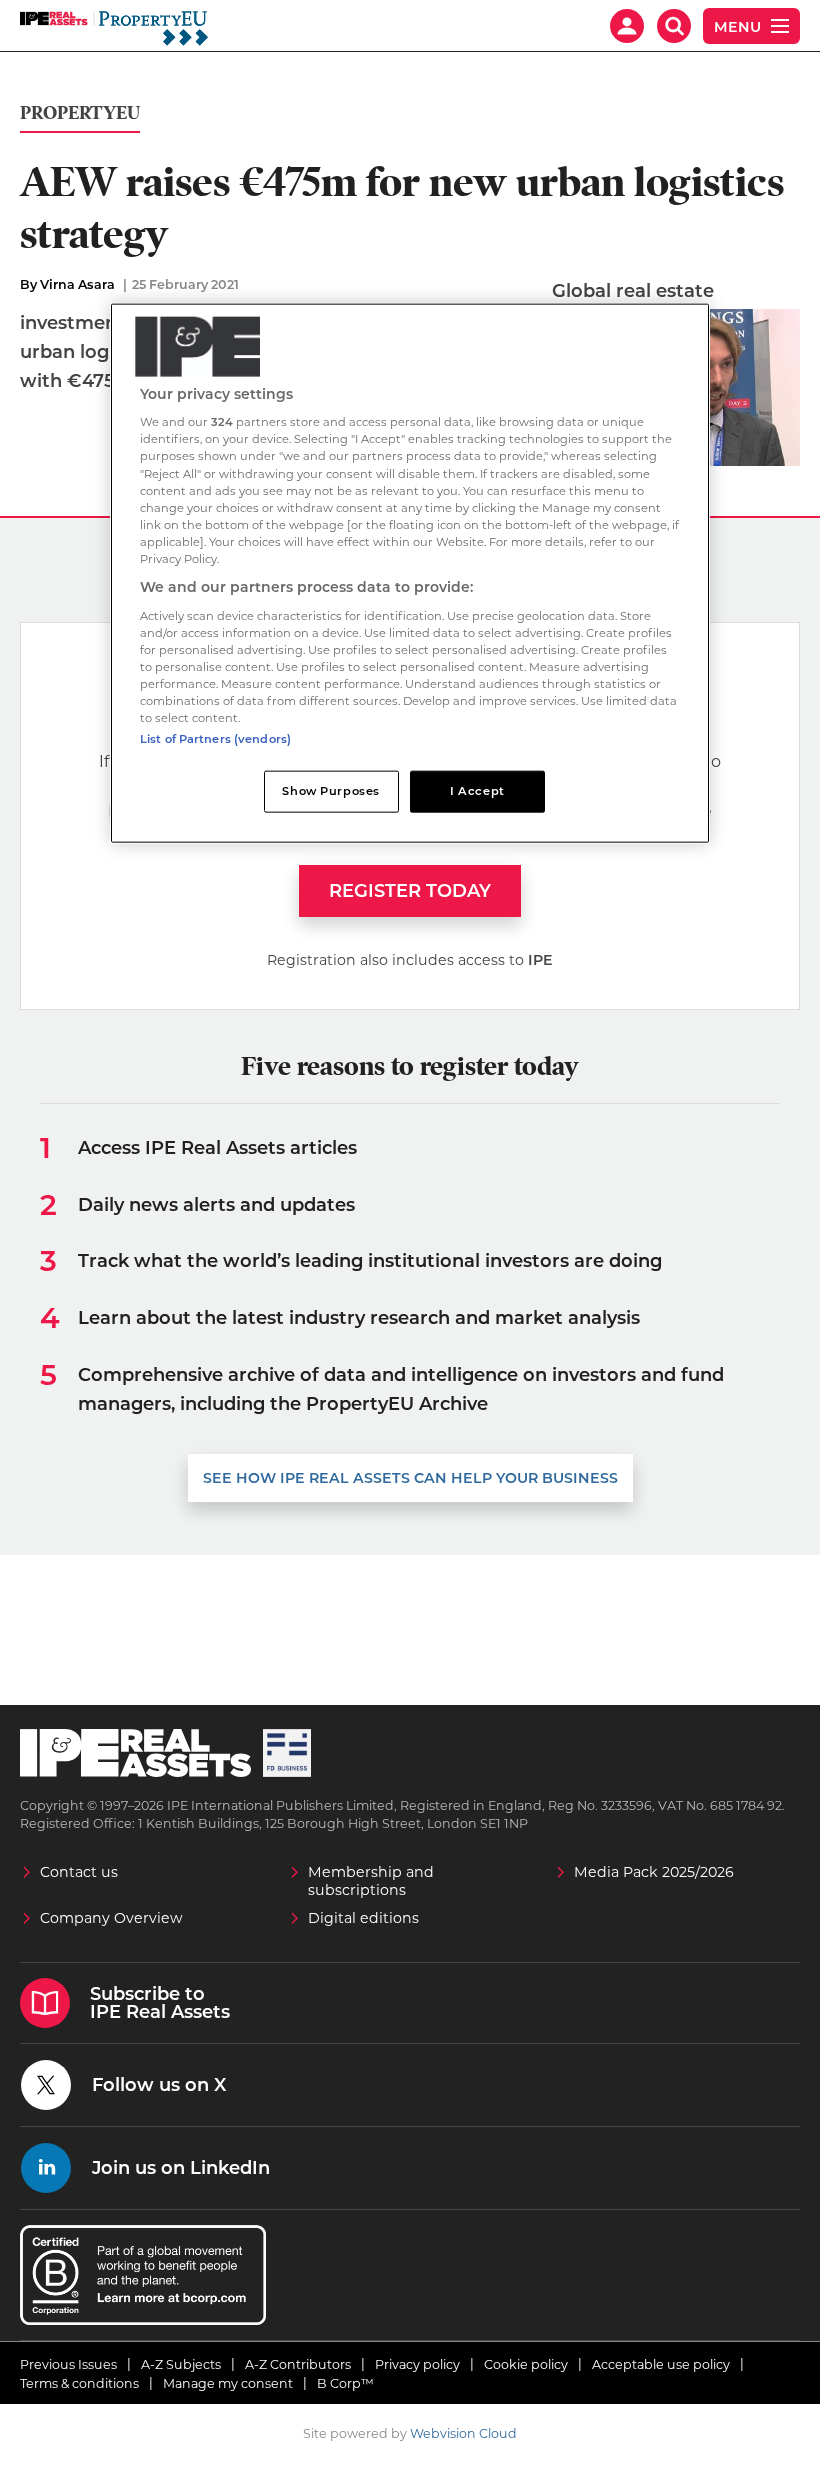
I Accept (477, 791)
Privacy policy (417, 2364)
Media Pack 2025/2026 (654, 1872)
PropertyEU (80, 113)
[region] (410, 572)
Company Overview (111, 1918)
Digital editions (363, 1918)
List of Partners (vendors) (215, 739)
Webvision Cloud (463, 2433)
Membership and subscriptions (371, 1881)
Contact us (79, 1872)
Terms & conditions (79, 2383)
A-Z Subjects (181, 2364)
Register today (410, 891)
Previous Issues (68, 2364)
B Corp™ (345, 2383)
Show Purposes (330, 791)
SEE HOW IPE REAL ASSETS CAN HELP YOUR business (410, 1478)
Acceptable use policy (661, 2364)
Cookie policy (526, 2364)
